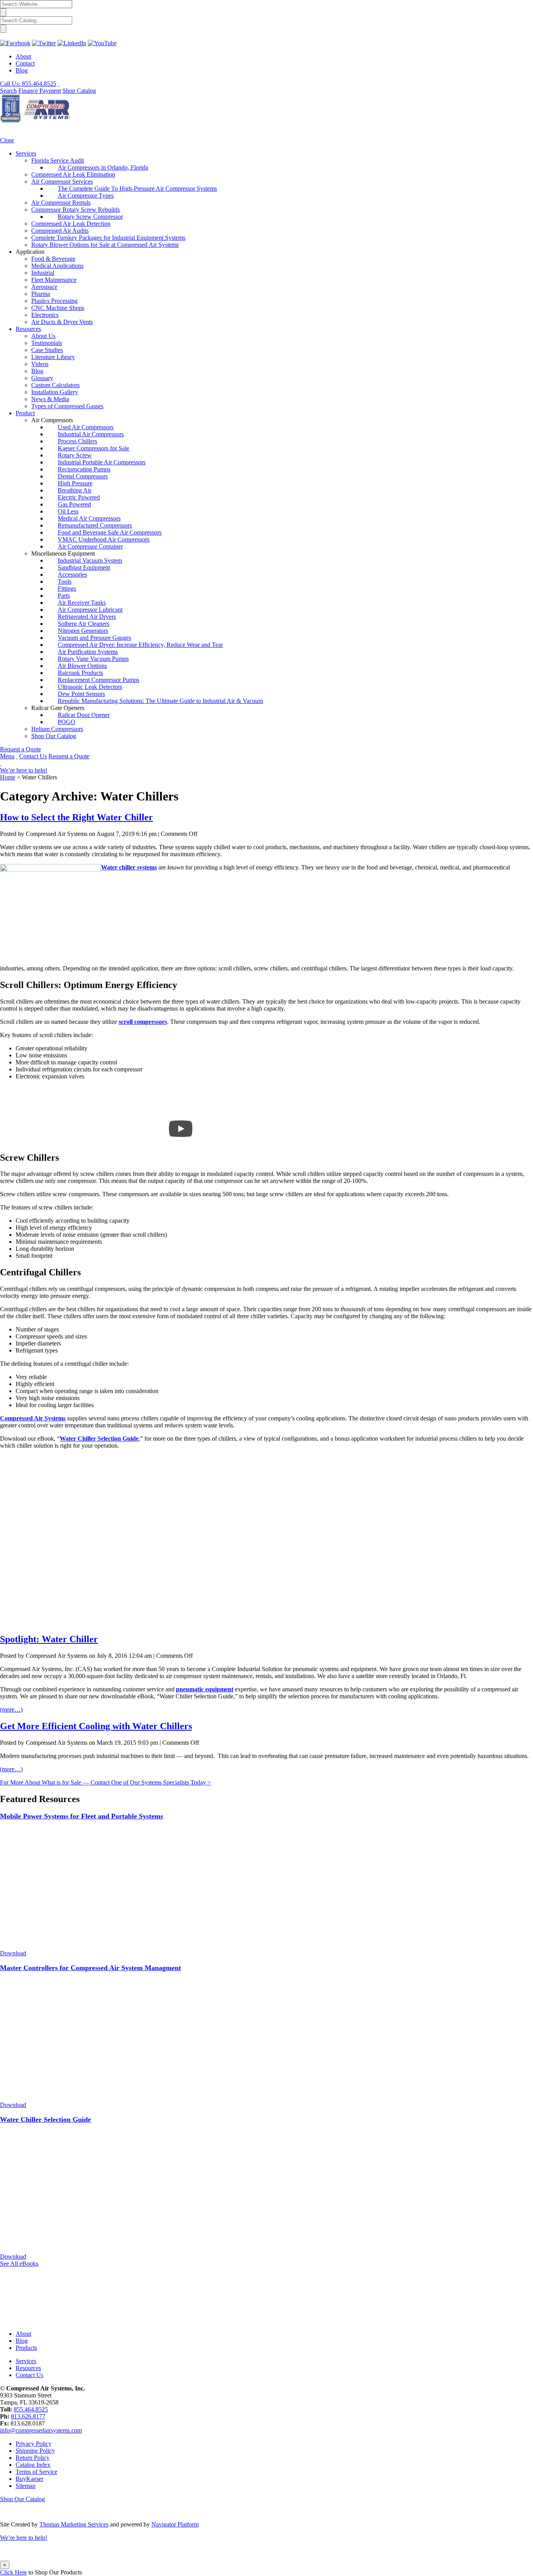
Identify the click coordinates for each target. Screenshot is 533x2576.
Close (7, 140)
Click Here (13, 2572)
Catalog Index (33, 2465)
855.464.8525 (31, 2409)
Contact (25, 63)
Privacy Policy (34, 2444)
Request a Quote (20, 749)
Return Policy (33, 2458)
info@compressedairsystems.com (41, 2430)
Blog (22, 70)
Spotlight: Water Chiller (49, 1639)
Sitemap (26, 2486)
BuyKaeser (29, 2479)
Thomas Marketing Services (74, 2524)
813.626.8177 (28, 2416)
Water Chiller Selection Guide (99, 1438)
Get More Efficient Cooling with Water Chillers (96, 1726)
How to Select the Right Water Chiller (76, 817)
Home (8, 777)
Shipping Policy (35, 2451)
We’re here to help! (24, 770)
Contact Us (33, 756)
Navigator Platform (175, 2524)
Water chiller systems (129, 867)
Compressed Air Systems (33, 1418)
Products (26, 2348)
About (23, 56)
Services (26, 2361)
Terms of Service (36, 2472)
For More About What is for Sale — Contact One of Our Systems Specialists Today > (106, 1782)
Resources (28, 2368)
